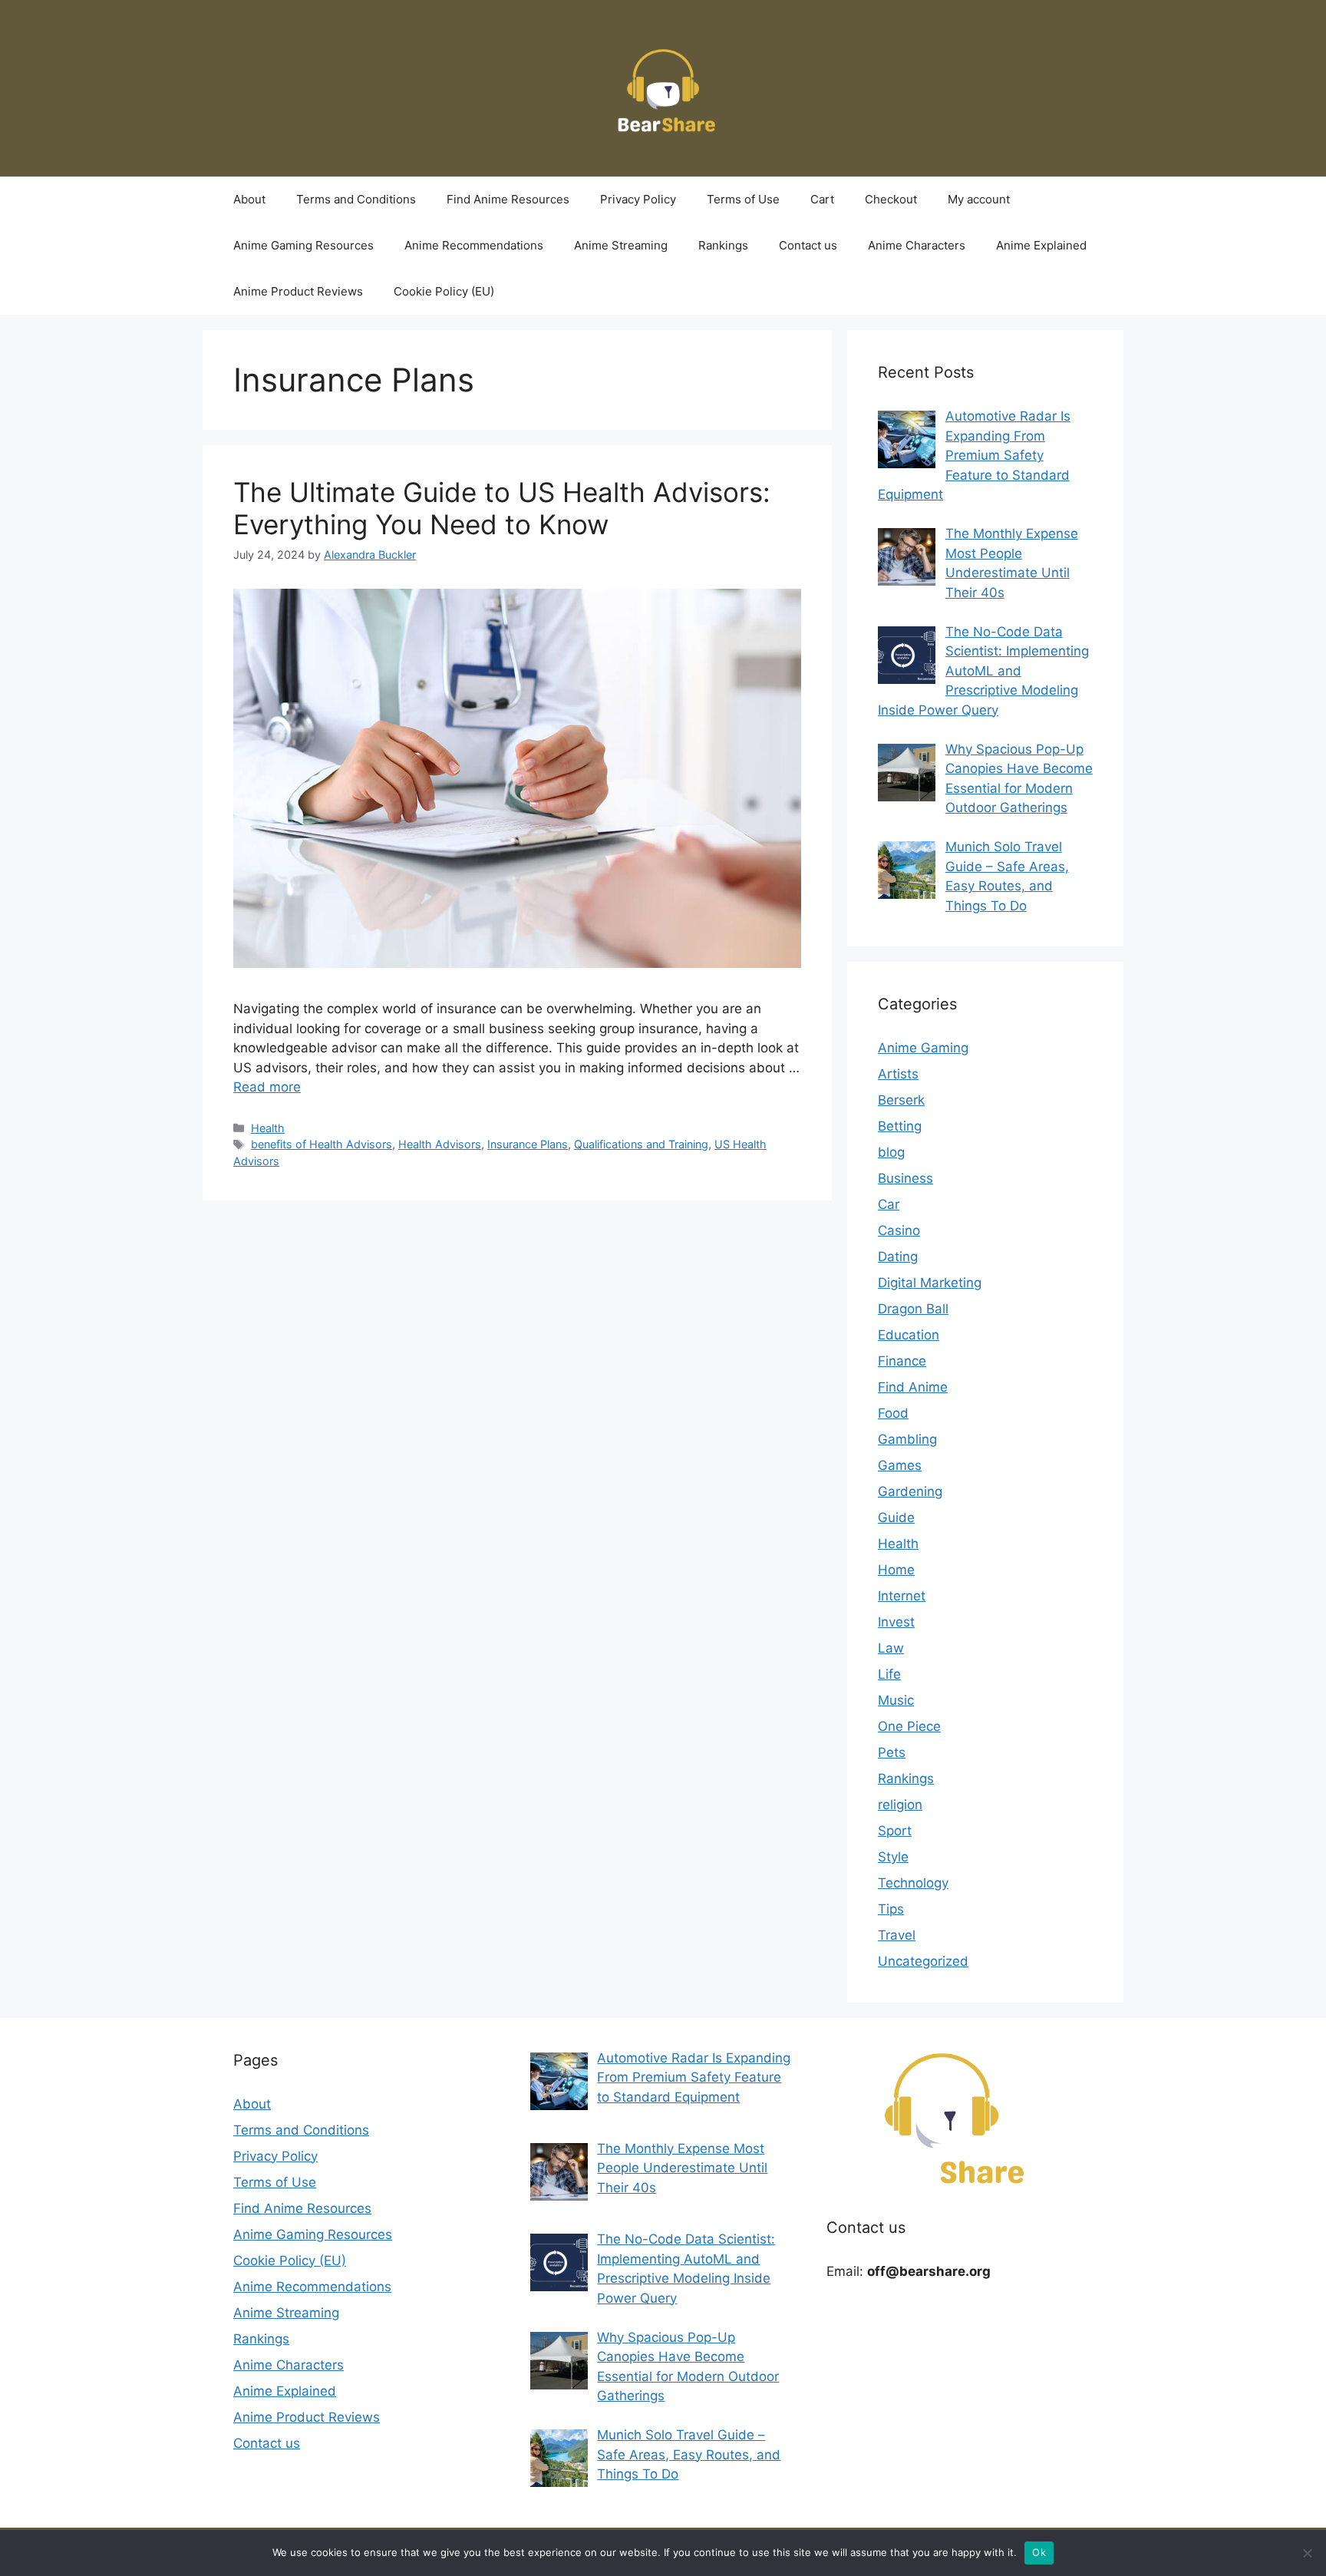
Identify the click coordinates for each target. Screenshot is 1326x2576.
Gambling (907, 1439)
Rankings (723, 245)
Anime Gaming (923, 1048)
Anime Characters (917, 245)
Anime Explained (1041, 245)
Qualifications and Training (641, 1144)
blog (891, 1152)
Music (896, 1700)
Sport (895, 1831)
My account (979, 199)
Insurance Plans (528, 1144)
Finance (902, 1361)
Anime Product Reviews (298, 291)
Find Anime (913, 1387)
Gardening (910, 1491)
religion (900, 1805)
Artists (898, 1074)
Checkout (891, 199)
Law (891, 1648)
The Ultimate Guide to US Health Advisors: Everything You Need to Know (502, 508)
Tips (891, 1909)
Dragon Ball (913, 1309)
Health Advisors (440, 1144)
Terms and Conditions (356, 199)
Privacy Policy (638, 199)
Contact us (808, 245)
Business (905, 1178)
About (249, 199)
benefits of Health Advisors (322, 1144)
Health (268, 1128)
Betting (900, 1126)
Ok (1039, 2552)
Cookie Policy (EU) (444, 291)
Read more (267, 1087)
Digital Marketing (930, 1283)
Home (896, 1570)
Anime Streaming (621, 245)
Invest (896, 1622)
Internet (902, 1596)
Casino (899, 1230)
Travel (897, 1935)
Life (889, 1674)
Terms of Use (743, 199)
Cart (822, 199)
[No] (1307, 2553)
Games (900, 1465)
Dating (898, 1257)
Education (909, 1335)
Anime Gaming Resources (303, 245)
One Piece (909, 1726)
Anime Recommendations (474, 245)
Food (893, 1413)
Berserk (901, 1100)
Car (889, 1204)
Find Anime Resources (508, 199)
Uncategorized (923, 1961)
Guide (896, 1518)
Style (893, 1857)
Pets (892, 1752)
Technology (913, 1883)
